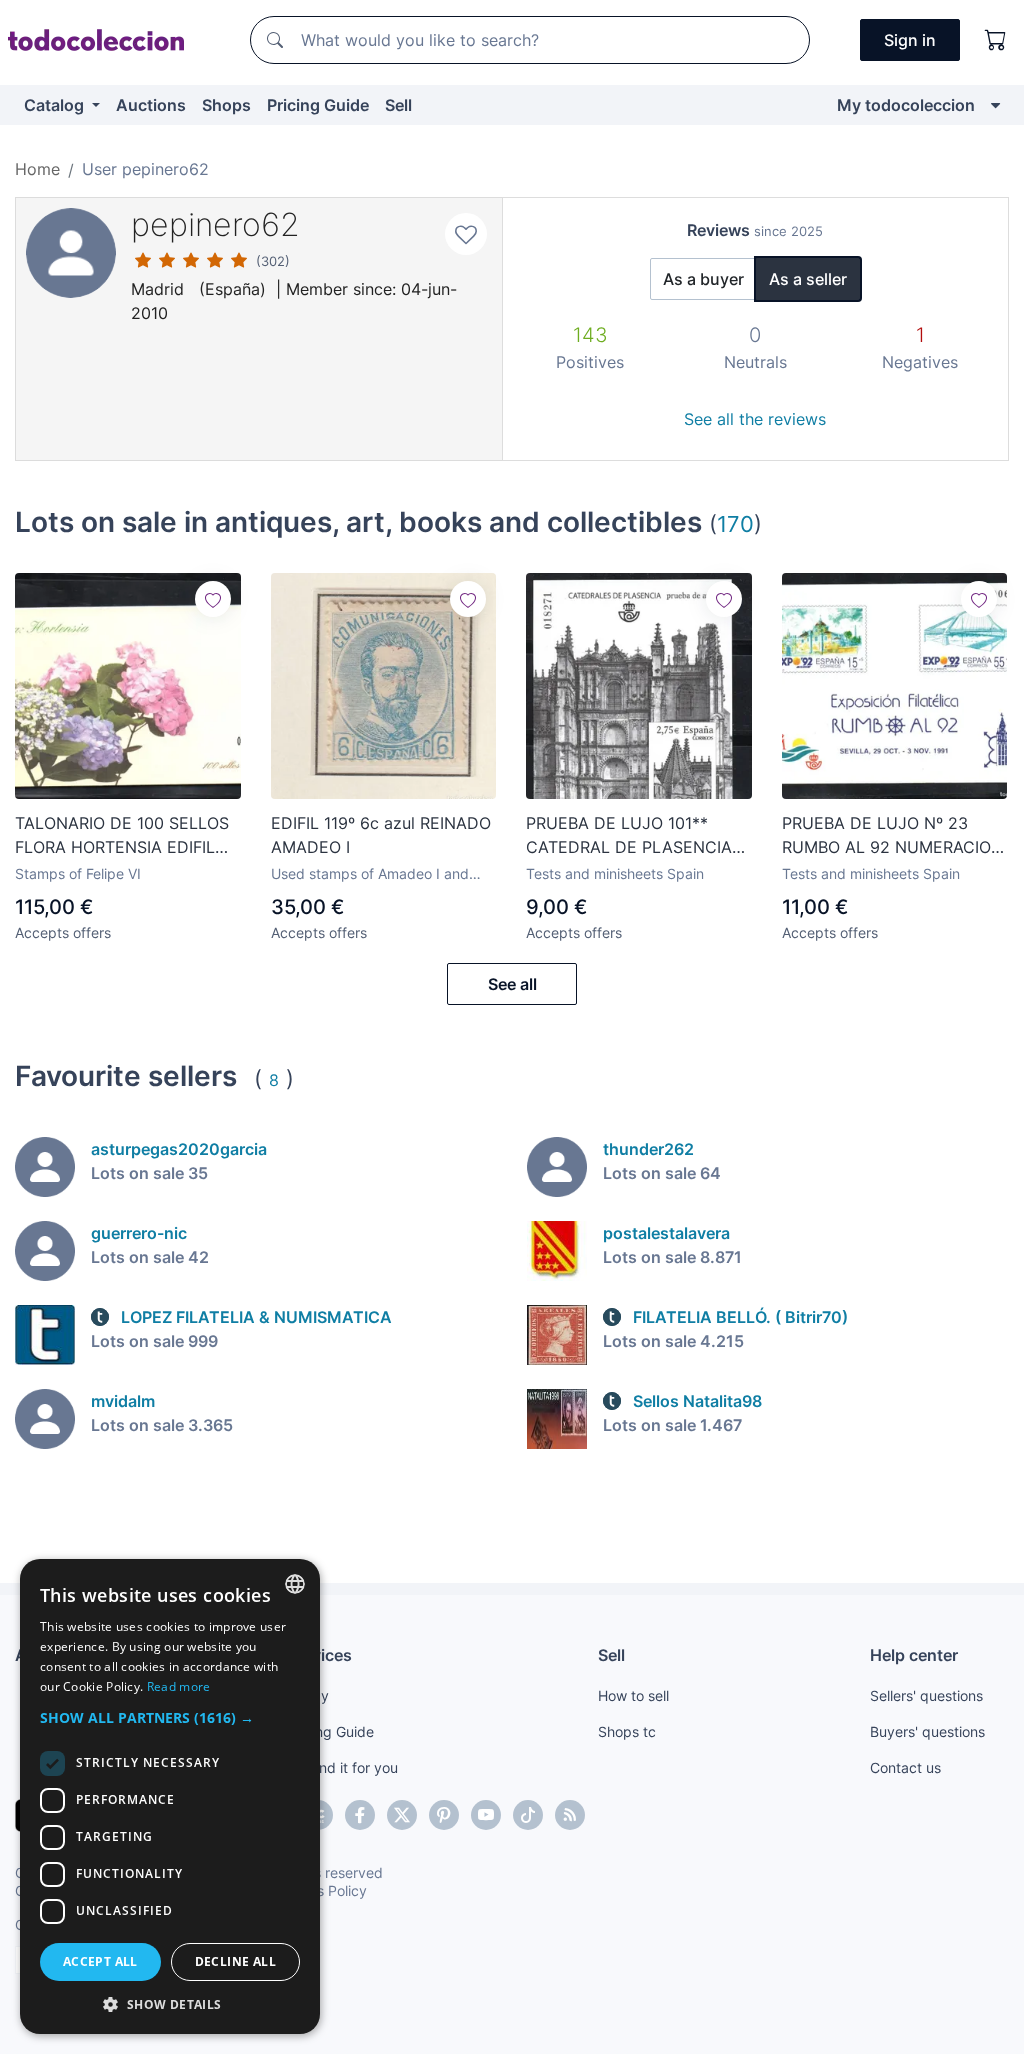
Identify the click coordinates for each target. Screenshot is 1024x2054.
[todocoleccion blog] (570, 1815)
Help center (914, 1655)
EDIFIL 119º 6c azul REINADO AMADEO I (381, 835)
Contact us (905, 1767)
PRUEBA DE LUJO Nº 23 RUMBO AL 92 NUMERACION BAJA (892, 836)
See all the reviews (755, 419)
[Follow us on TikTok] (528, 1815)
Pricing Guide (318, 105)
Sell (398, 105)
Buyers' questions (927, 1731)
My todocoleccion (906, 105)
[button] (170, 1717)
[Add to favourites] (466, 234)
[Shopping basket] (996, 40)
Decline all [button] (235, 1961)
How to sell (633, 1695)
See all (512, 984)
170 (735, 523)
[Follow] (213, 599)
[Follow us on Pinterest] (444, 1815)
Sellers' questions (926, 1695)
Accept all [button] (100, 1961)
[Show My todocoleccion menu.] (995, 105)
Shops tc (627, 1731)
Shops (226, 105)
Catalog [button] (56, 105)
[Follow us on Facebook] (360, 1815)
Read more (179, 1686)
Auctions (151, 105)
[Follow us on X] (402, 1815)
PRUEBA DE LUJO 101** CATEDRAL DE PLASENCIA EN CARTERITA (629, 836)
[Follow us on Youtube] (486, 1815)
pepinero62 (215, 224)
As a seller (808, 279)
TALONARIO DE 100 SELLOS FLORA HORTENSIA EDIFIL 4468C (122, 836)
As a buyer (703, 279)
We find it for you (342, 1767)
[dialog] (170, 1796)
